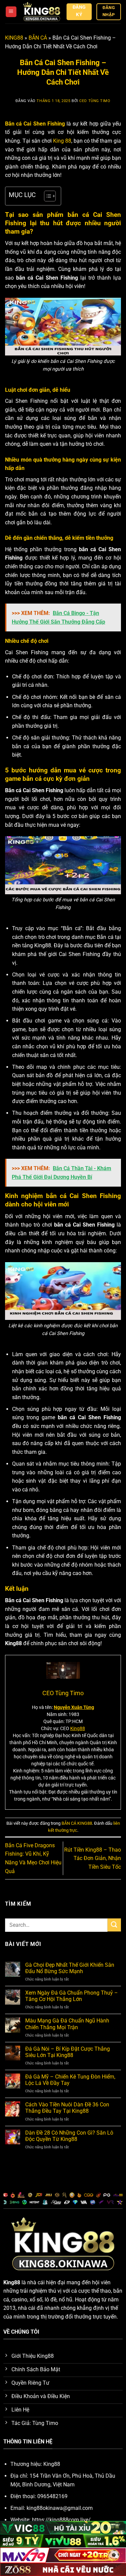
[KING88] (42, 12)
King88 (78, 1728)
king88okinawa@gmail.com (60, 2508)
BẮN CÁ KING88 (77, 1823)
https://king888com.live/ (61, 2520)
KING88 (14, 38)
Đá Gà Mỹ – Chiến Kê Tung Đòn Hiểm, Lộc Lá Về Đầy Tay (70, 2080)
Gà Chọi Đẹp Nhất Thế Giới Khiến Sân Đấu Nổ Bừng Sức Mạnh (70, 1968)
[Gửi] (114, 1925)
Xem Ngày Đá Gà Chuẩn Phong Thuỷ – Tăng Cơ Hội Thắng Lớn (72, 1996)
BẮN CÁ (38, 38)
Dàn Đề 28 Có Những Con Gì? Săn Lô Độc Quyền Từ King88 (69, 2136)
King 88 (62, 141)
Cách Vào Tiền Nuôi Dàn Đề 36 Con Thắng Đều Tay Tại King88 (67, 2108)
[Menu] (11, 12)
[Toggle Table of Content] (47, 196)
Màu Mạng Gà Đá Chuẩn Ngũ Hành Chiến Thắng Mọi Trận (67, 2024)
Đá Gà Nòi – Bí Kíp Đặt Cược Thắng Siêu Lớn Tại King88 (68, 2052)
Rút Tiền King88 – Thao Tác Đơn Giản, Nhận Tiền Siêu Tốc (93, 1858)
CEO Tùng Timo (95, 101)
